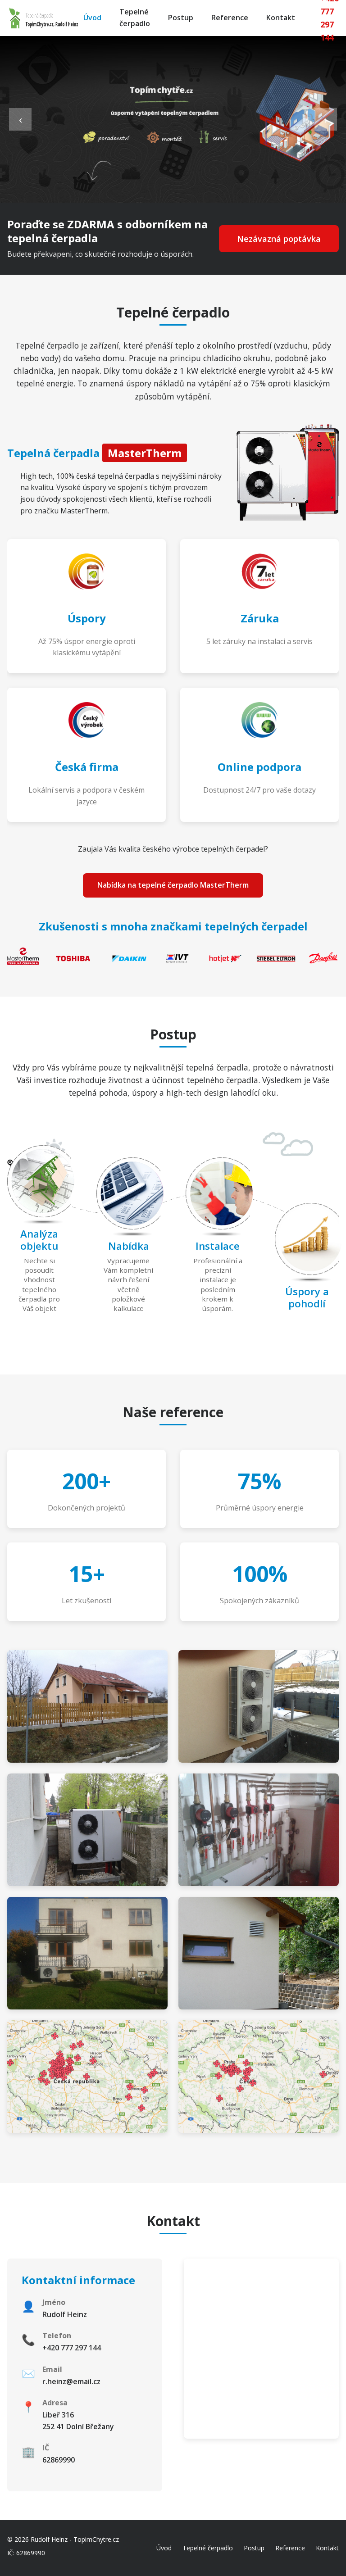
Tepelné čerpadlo (135, 18)
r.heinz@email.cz (71, 2381)
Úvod (92, 18)
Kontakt (281, 18)
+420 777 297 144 (72, 2348)
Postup (181, 18)
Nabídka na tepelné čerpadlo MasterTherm (173, 885)
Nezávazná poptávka (279, 239)
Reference (230, 18)
